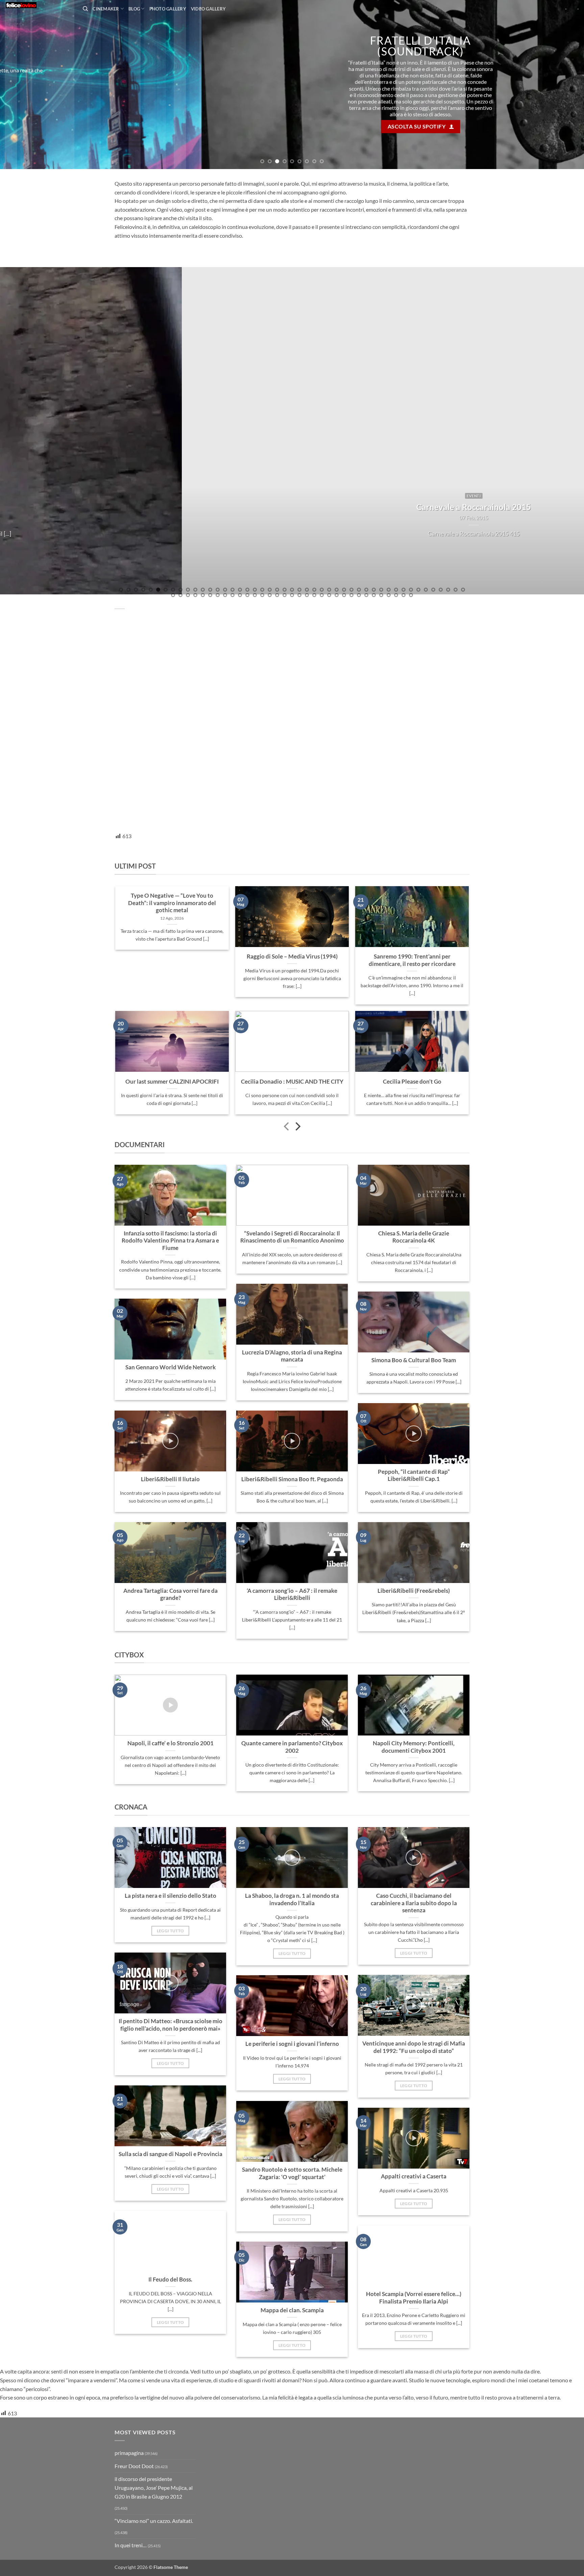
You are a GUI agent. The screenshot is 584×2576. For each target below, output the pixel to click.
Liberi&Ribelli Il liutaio (170, 1479)
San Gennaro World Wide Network (171, 1367)
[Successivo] (297, 1127)
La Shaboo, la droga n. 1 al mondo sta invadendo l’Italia (292, 1899)
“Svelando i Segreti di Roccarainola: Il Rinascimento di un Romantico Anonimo (292, 1237)
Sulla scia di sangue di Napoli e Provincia (171, 2154)
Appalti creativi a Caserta (414, 2176)
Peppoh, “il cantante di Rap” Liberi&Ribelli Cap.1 (414, 1475)
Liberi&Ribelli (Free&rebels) (414, 1591)
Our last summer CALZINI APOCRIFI (172, 1082)
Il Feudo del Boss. (170, 2279)
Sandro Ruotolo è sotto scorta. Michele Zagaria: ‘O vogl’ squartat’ (292, 2173)
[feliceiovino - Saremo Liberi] (39, 5)
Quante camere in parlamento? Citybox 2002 (292, 1747)
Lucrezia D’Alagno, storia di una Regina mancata (292, 1356)
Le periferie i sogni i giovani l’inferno (292, 2044)
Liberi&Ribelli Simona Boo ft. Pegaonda (292, 1479)
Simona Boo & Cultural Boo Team (414, 1360)
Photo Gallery (168, 9)
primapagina (129, 2453)
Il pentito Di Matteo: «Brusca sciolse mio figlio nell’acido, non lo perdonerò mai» (171, 2025)
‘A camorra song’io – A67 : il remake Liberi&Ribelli (292, 1594)
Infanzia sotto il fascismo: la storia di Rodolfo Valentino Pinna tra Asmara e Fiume (170, 1241)
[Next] (564, 85)
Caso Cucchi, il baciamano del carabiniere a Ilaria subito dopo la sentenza (414, 1903)
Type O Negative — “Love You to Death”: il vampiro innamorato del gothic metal (172, 903)
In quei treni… (131, 2545)
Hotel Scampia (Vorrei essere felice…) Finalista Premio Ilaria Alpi (414, 2298)
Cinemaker (106, 9)
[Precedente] (287, 1127)
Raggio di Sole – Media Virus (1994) (292, 956)
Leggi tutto (171, 1931)
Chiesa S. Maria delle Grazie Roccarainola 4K (414, 1237)
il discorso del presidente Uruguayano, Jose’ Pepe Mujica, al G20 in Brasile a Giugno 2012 (154, 2487)
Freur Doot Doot (134, 2466)
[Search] (85, 9)
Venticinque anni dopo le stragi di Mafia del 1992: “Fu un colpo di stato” (414, 2047)
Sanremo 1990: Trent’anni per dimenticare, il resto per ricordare (412, 960)
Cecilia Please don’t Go (412, 1082)
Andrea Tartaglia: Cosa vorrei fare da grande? (171, 1594)
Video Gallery (208, 9)
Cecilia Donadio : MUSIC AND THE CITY (292, 1082)
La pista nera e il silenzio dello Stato (171, 1896)
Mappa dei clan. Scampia (292, 2310)
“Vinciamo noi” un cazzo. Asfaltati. (154, 2521)
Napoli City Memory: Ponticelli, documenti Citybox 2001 (414, 1747)
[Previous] (20, 85)
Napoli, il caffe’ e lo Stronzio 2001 (171, 1743)
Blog (134, 9)
